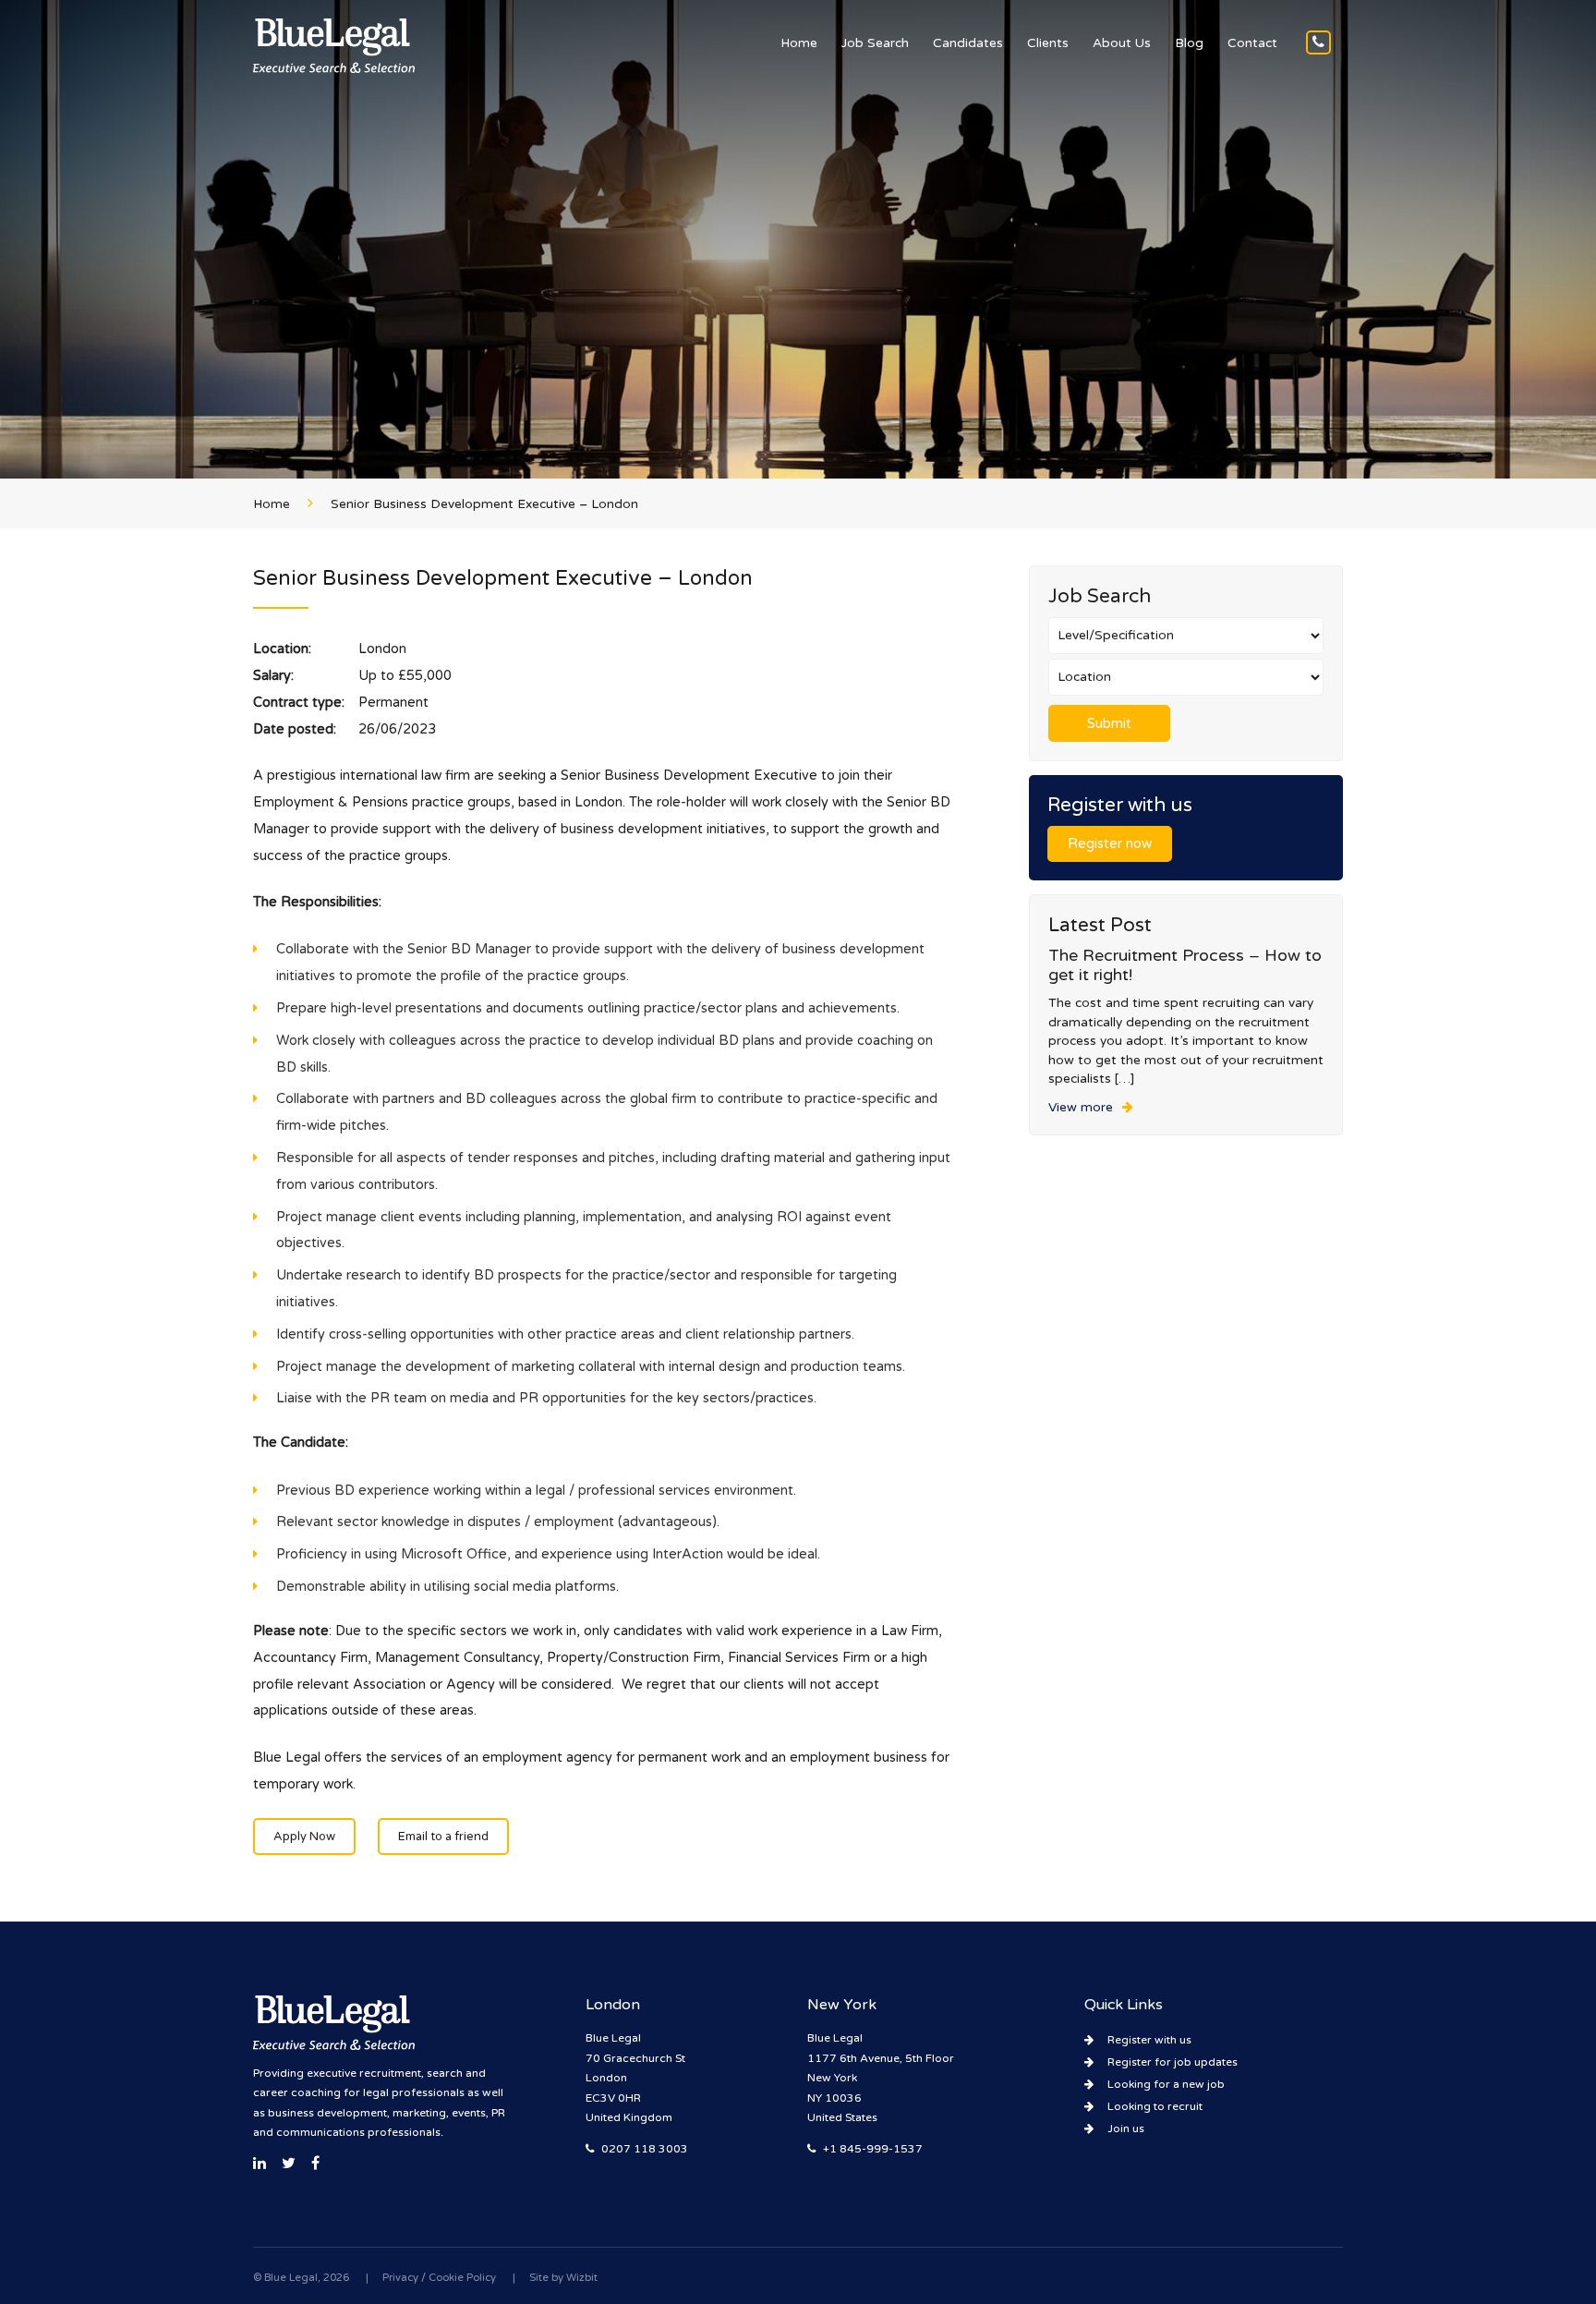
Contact (1252, 43)
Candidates (968, 43)
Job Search (875, 43)
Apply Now (304, 1837)
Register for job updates (1173, 2062)
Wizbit (582, 2278)
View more (1081, 1108)
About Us (1122, 43)
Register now (1110, 844)
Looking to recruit (1155, 2106)
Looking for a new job (1166, 2084)
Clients (1048, 43)
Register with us (1149, 2040)
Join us (1126, 2128)
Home (799, 43)
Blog (1189, 43)
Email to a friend (443, 1837)
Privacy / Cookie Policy (439, 2278)
